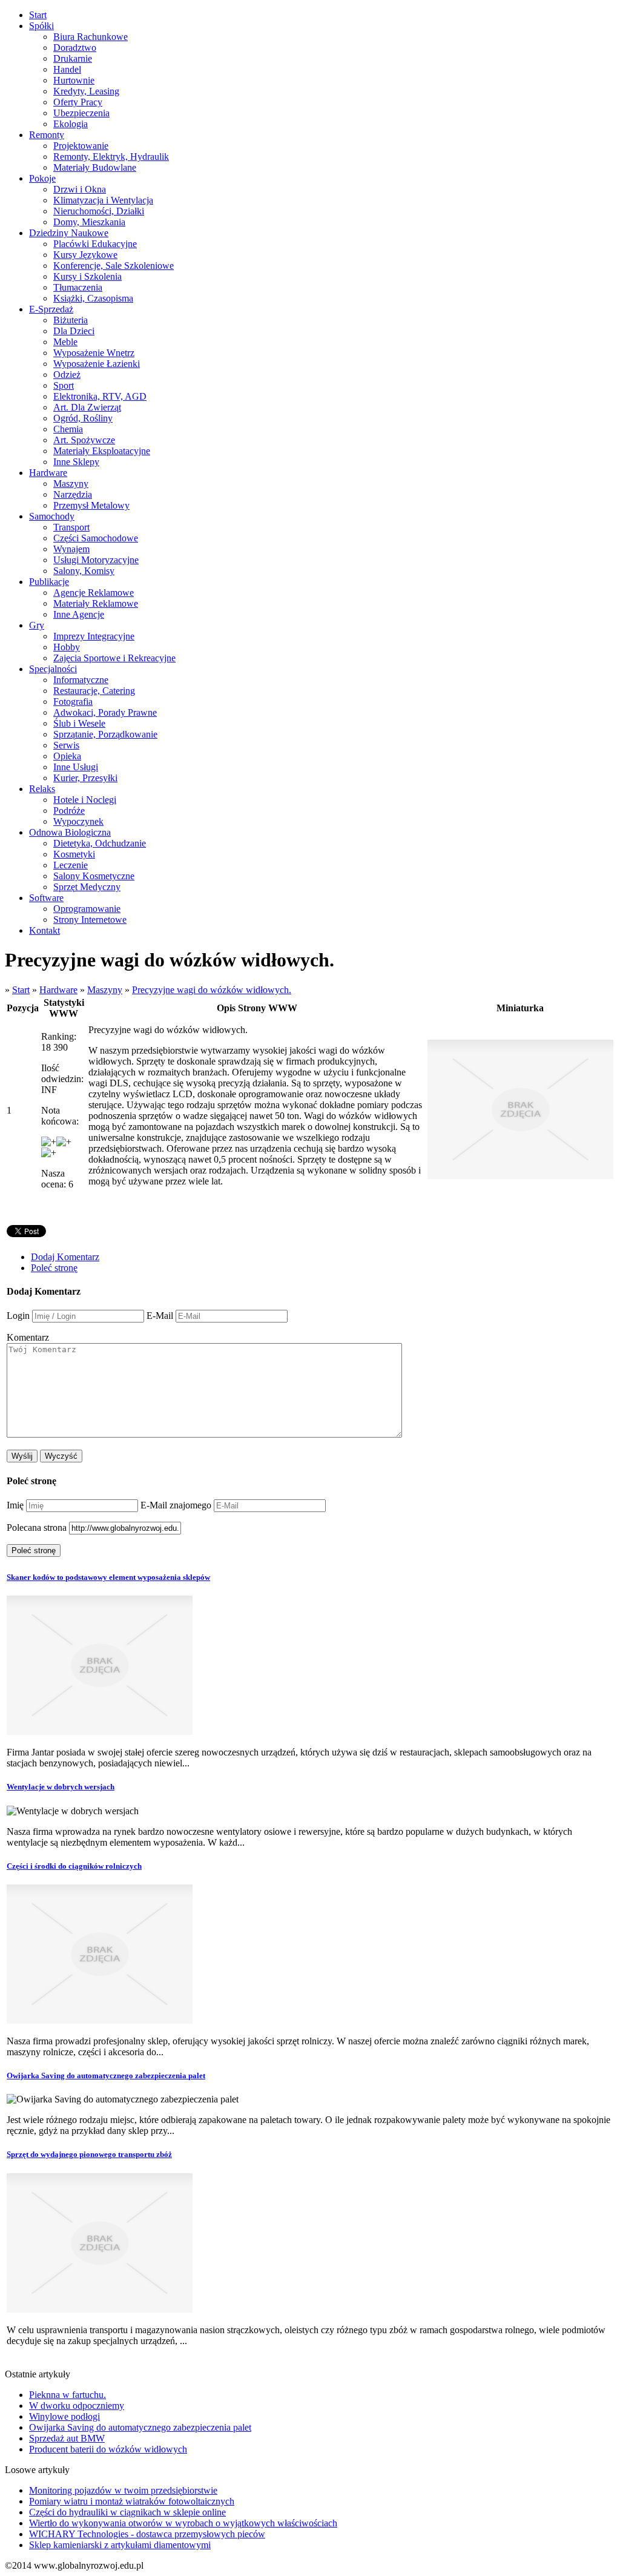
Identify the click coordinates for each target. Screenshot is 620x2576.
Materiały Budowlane (95, 167)
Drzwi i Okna (80, 189)
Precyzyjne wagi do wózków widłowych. (212, 990)
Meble (65, 342)
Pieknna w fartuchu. (68, 2395)
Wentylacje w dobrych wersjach (61, 1787)
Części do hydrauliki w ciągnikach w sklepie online (127, 2512)
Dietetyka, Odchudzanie (100, 843)
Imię (15, 1505)
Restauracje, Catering (94, 691)
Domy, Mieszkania (89, 222)
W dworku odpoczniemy (77, 2406)
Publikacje (49, 582)
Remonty (47, 135)
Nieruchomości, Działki (99, 211)
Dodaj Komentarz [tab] (65, 1257)
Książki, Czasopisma (93, 298)
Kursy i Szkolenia (87, 276)
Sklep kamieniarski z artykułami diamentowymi (120, 2545)
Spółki (41, 26)
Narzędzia (73, 494)
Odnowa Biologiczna (70, 832)
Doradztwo (75, 48)
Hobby (67, 647)
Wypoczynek (78, 821)
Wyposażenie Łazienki (97, 364)
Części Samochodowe (96, 538)
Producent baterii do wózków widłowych (108, 2449)
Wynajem (71, 549)
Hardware (48, 473)
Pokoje (42, 178)
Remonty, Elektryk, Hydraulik (111, 157)
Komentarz (28, 1337)
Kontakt (45, 930)
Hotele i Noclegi (85, 800)
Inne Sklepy (76, 462)
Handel (67, 69)
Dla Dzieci (74, 331)
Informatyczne (81, 680)
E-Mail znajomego (176, 1505)
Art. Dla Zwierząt (87, 407)
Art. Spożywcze (84, 440)
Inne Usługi (76, 767)
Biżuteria (71, 320)
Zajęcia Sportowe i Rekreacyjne (114, 658)
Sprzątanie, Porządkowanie (105, 734)
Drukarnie (73, 58)
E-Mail (160, 1316)
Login (18, 1316)
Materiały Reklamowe (96, 603)
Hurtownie (74, 80)
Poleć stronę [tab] (54, 1268)
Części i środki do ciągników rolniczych (74, 1866)
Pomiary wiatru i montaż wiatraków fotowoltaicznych (132, 2501)
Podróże (69, 811)
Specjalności (53, 669)
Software (46, 898)
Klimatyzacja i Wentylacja (103, 200)
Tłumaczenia (78, 287)
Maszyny (71, 484)
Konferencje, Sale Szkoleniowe (114, 266)
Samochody (52, 516)
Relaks (42, 789)
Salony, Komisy (84, 571)
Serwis (66, 745)
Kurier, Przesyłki (85, 778)
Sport (64, 385)
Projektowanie (81, 146)
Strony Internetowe (90, 920)
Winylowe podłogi (64, 2416)
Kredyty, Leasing (86, 91)
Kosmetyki (74, 854)
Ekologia (71, 124)
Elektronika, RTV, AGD (100, 396)
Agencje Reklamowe (94, 593)
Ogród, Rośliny (83, 418)
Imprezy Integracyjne (94, 636)
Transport (71, 527)
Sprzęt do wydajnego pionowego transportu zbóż (89, 2154)
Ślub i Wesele (79, 723)
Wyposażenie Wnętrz (94, 353)
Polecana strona (37, 1527)
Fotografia (73, 702)
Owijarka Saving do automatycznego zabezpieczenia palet (106, 2076)
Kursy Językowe (85, 255)
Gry (37, 625)
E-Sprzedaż (51, 309)
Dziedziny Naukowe (69, 233)
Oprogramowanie (87, 909)
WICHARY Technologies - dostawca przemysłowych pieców (147, 2534)
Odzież (67, 375)
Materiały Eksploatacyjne (102, 451)
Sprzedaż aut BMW (67, 2438)
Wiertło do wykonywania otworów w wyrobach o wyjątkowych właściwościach (183, 2523)
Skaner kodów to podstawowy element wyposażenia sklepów (108, 1577)
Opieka (67, 756)
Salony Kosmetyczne (94, 876)
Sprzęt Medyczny (87, 887)
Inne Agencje (79, 614)
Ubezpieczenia (81, 113)
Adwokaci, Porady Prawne (105, 712)
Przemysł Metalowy (91, 505)
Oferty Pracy (78, 102)
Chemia (68, 429)
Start (38, 15)
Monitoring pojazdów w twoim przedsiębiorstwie (123, 2490)
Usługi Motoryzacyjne (96, 560)
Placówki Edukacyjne (95, 244)
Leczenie (71, 865)
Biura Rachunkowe (91, 37)
